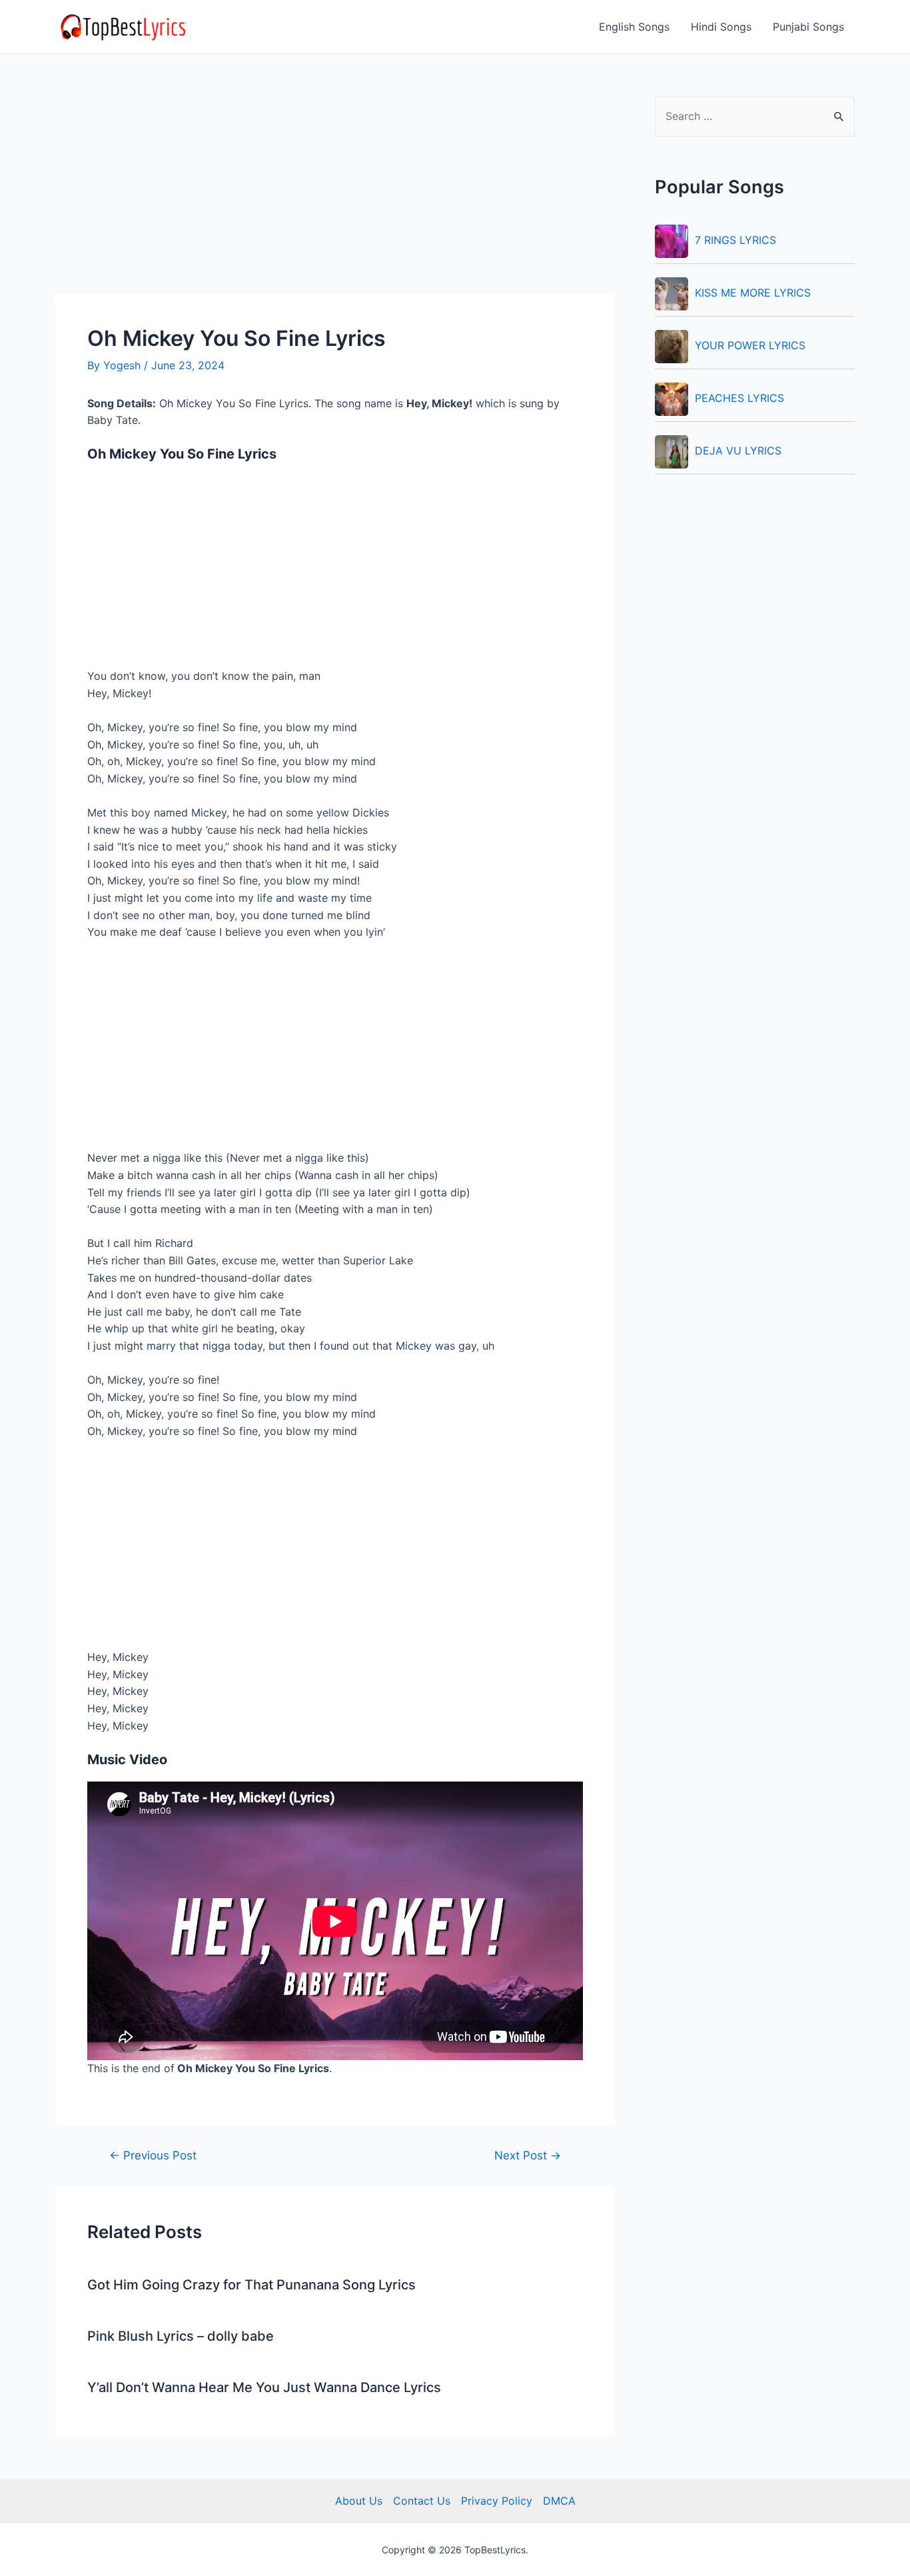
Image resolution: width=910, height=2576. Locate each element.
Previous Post (153, 2155)
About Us (359, 2501)
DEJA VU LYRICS (738, 451)
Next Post (528, 2155)
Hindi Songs (721, 27)
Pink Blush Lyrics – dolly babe (181, 2336)
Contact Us (422, 2501)
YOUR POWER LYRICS (750, 345)
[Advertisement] (335, 195)
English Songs (634, 27)
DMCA (559, 2501)
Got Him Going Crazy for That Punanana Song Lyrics (251, 2285)
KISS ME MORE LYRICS (753, 293)
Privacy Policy (497, 2501)
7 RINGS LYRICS (735, 240)
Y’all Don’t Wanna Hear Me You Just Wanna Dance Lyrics (264, 2387)
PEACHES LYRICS (739, 398)
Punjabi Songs (808, 27)
